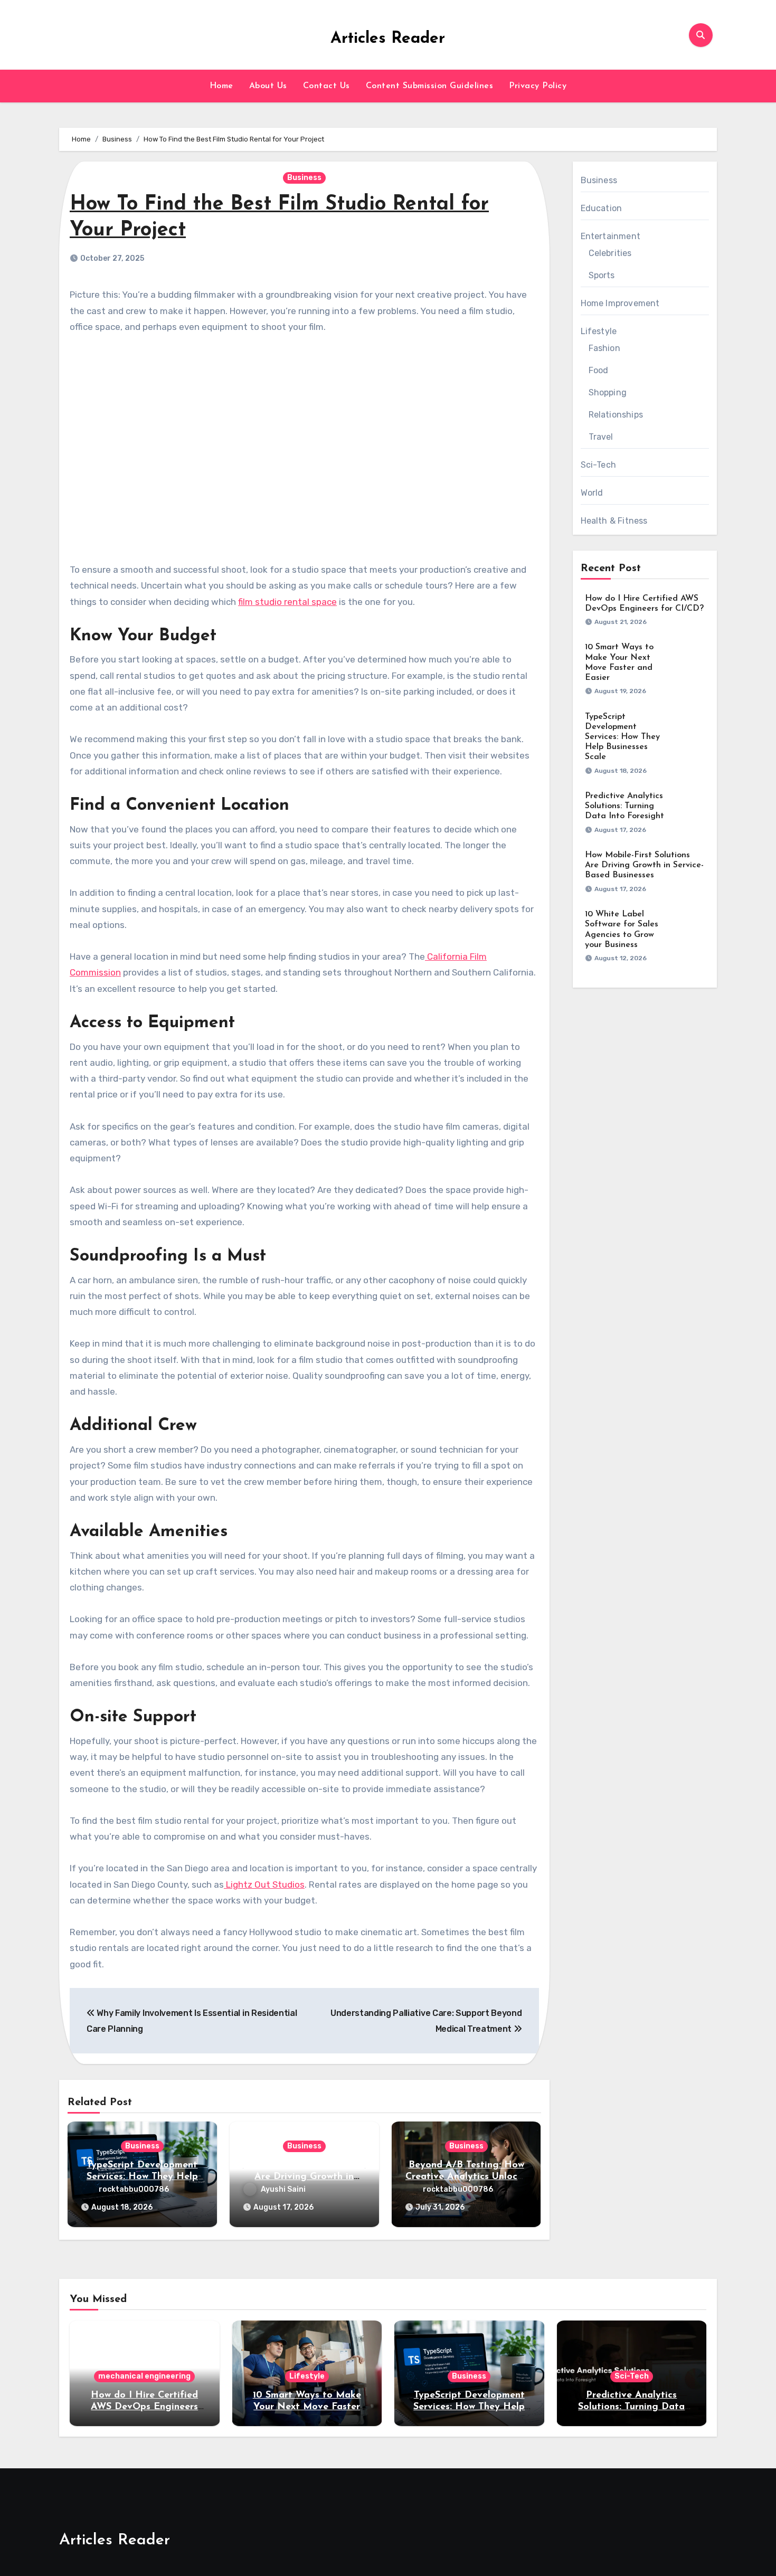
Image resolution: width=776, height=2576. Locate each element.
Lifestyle (599, 331)
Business (304, 178)
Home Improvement (620, 303)
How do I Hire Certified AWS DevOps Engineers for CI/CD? (144, 2407)
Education (602, 208)
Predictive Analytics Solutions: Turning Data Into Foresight (624, 806)
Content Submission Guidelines (430, 86)
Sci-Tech (599, 465)
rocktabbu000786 (134, 2189)
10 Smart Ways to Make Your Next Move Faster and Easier (307, 2407)
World (592, 493)
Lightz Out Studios (265, 1884)
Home (221, 86)
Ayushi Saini (283, 2189)
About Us (268, 86)
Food (599, 370)
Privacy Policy (538, 86)
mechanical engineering (144, 2376)
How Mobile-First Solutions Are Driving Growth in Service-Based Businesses (304, 2177)
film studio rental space (287, 602)
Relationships (616, 415)
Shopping (608, 392)
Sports (602, 275)
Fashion (604, 348)
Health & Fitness (614, 521)
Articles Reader (388, 39)
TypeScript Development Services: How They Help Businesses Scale (142, 2177)
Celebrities (610, 253)
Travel (601, 437)
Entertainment (611, 236)
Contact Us (327, 86)
